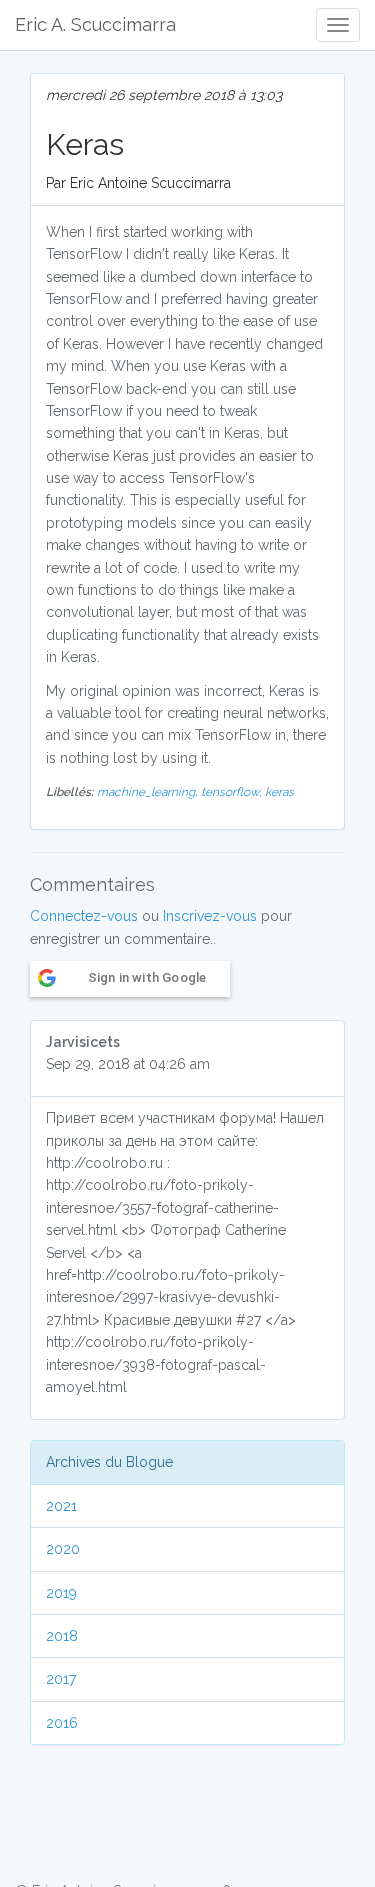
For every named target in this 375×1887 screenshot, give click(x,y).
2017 (61, 1679)
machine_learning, (149, 792)
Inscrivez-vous (210, 916)
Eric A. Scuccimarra (95, 24)
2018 (62, 1636)
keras (279, 792)
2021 (61, 1506)
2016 (62, 1723)
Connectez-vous (84, 916)
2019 (61, 1593)
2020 (63, 1549)
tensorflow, (233, 792)
